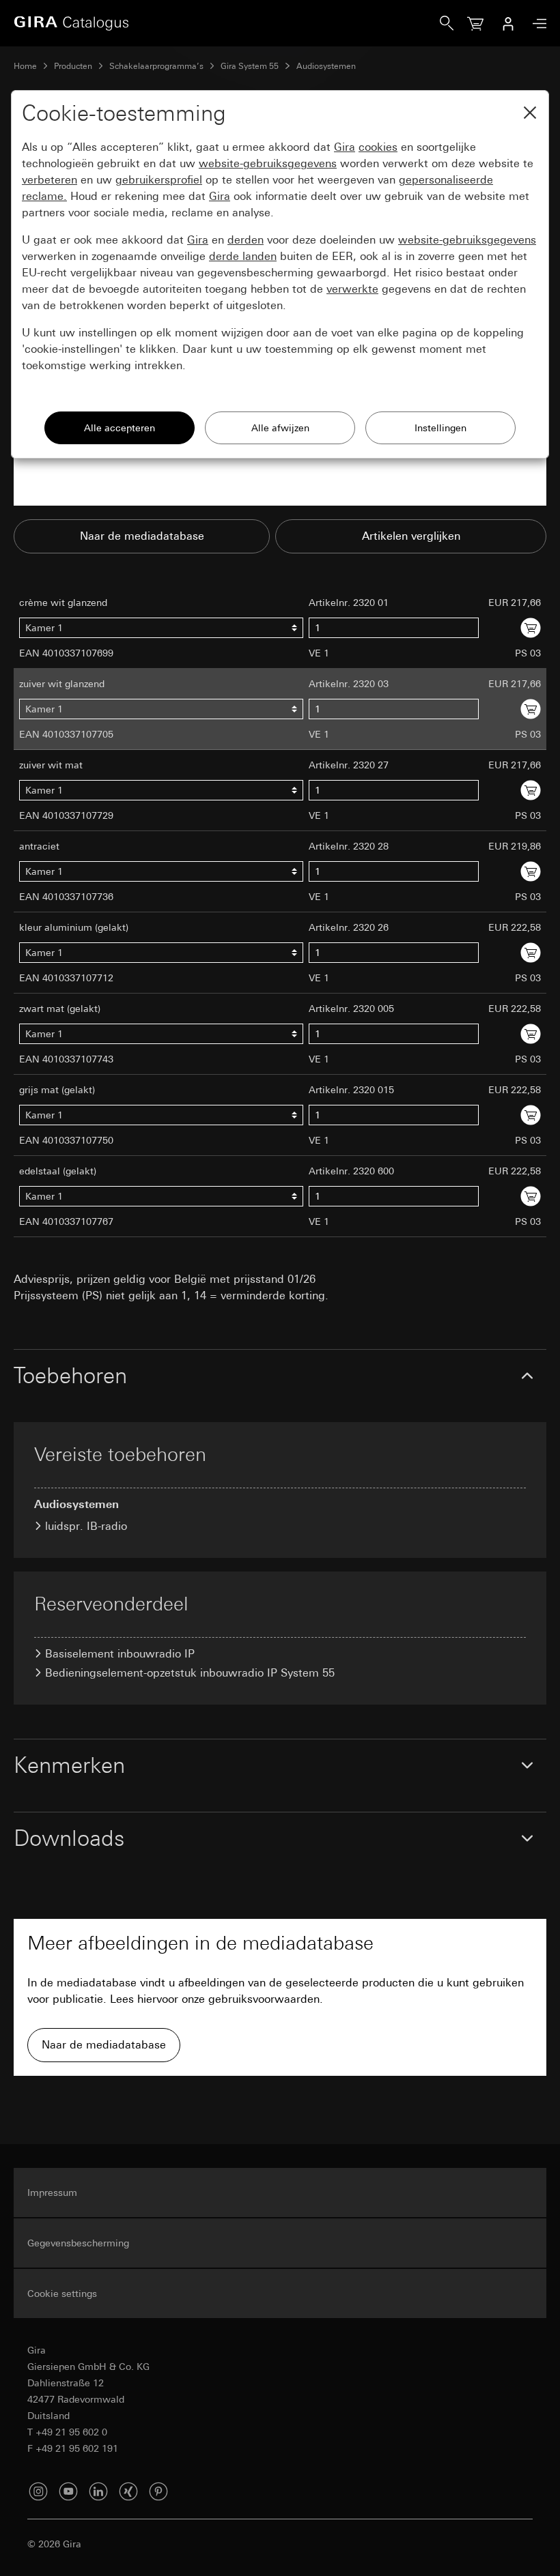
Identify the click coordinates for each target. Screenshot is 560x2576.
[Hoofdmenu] (536, 24)
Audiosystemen (326, 66)
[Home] (227, 23)
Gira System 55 (250, 66)
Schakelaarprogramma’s (156, 66)
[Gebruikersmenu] (508, 23)
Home (25, 66)
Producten (73, 66)
